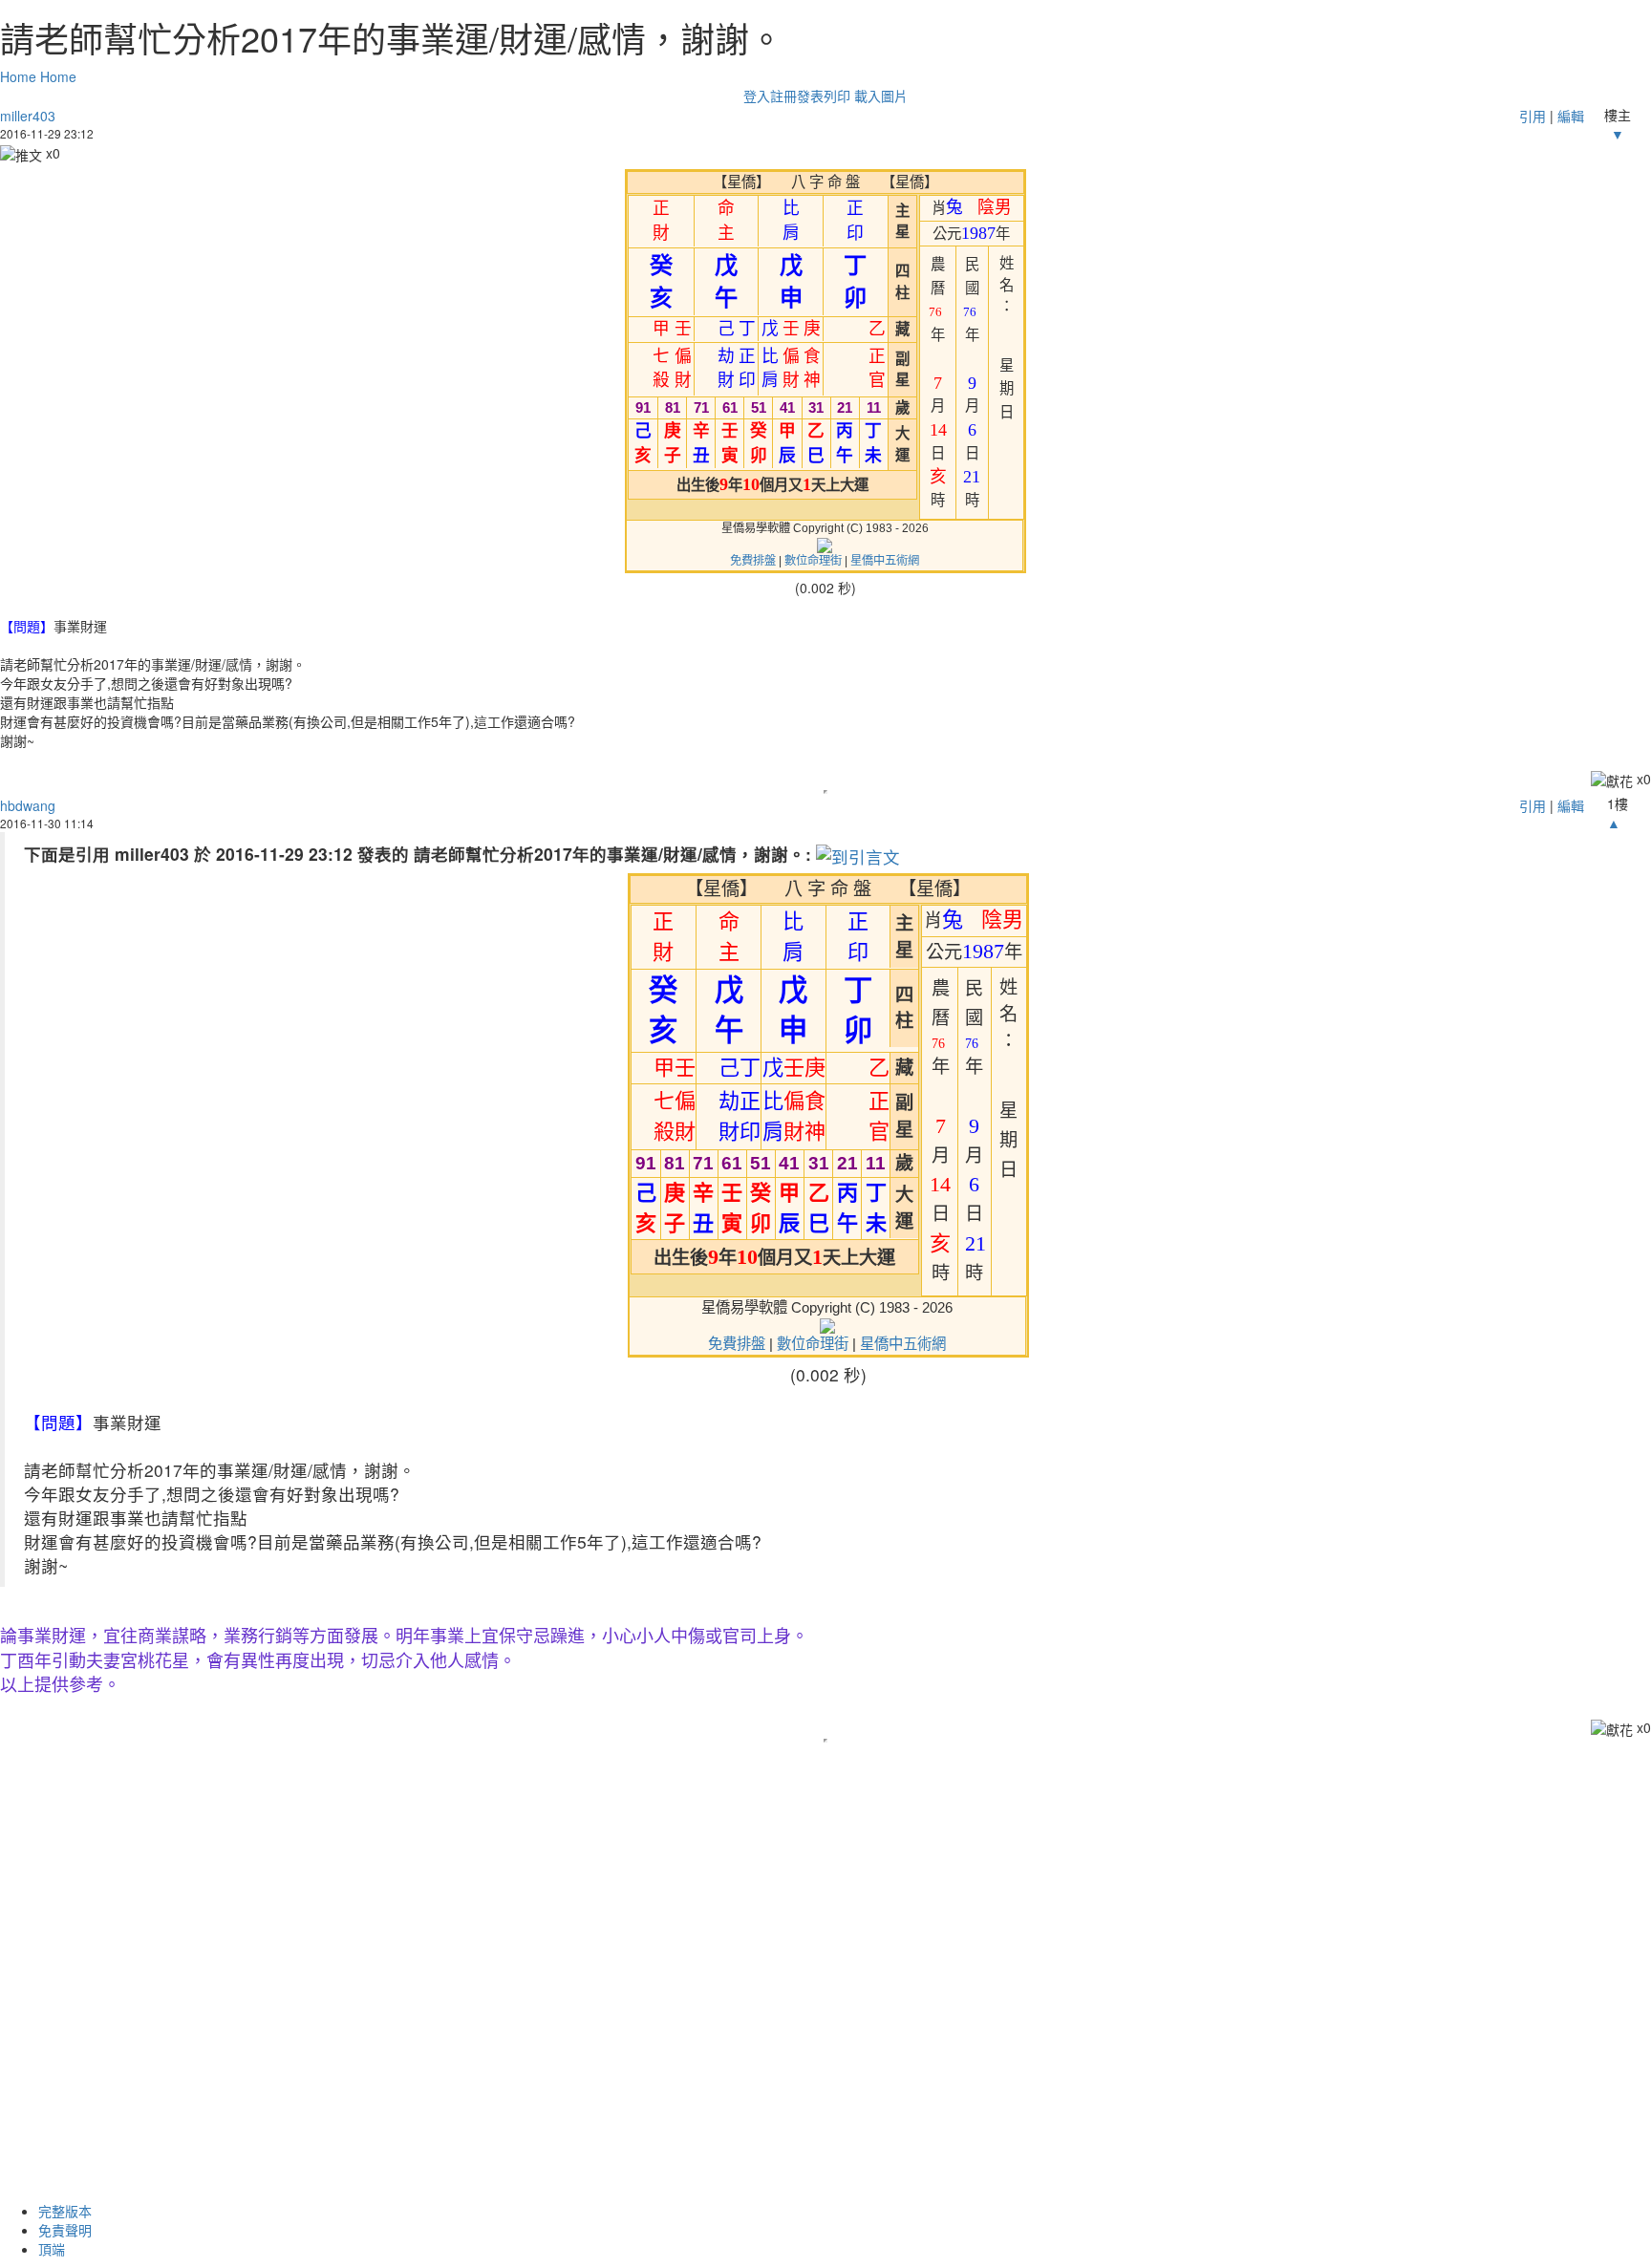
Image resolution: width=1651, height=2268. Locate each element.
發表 (810, 96)
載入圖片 (881, 96)
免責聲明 (65, 2230)
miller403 (28, 116)
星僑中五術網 (885, 561)
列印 (837, 96)
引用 (1533, 116)
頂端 (52, 2249)
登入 (757, 96)
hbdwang (28, 805)
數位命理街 (813, 561)
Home (18, 76)
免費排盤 (753, 561)
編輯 (1571, 116)
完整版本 (65, 2211)
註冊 (783, 96)
